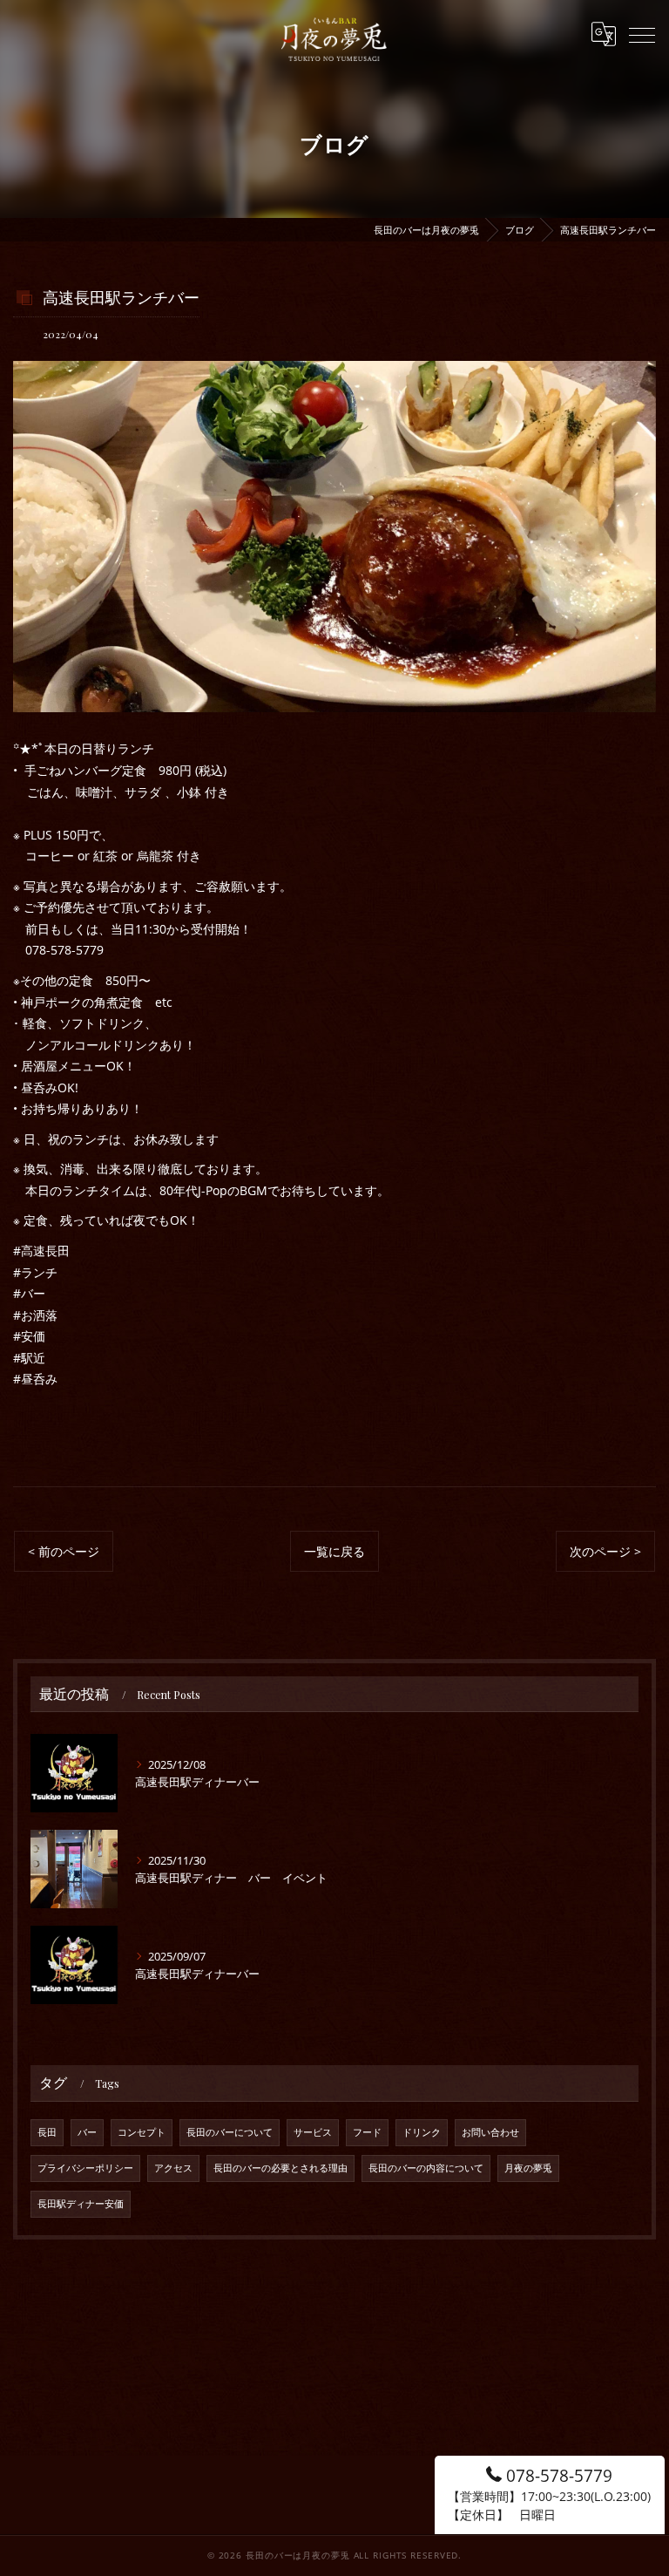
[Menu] (642, 34)
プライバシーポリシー (85, 2168)
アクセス (173, 2168)
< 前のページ (64, 1551)
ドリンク (422, 2132)
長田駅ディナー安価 (81, 2204)
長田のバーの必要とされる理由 (280, 2168)
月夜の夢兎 (528, 2168)
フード (367, 2132)
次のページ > (605, 1551)
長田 (47, 2132)
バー (87, 2132)
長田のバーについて (230, 2132)
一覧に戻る (334, 1551)
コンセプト (142, 2132)
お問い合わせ (490, 2132)
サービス (313, 2132)
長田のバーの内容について (426, 2168)
